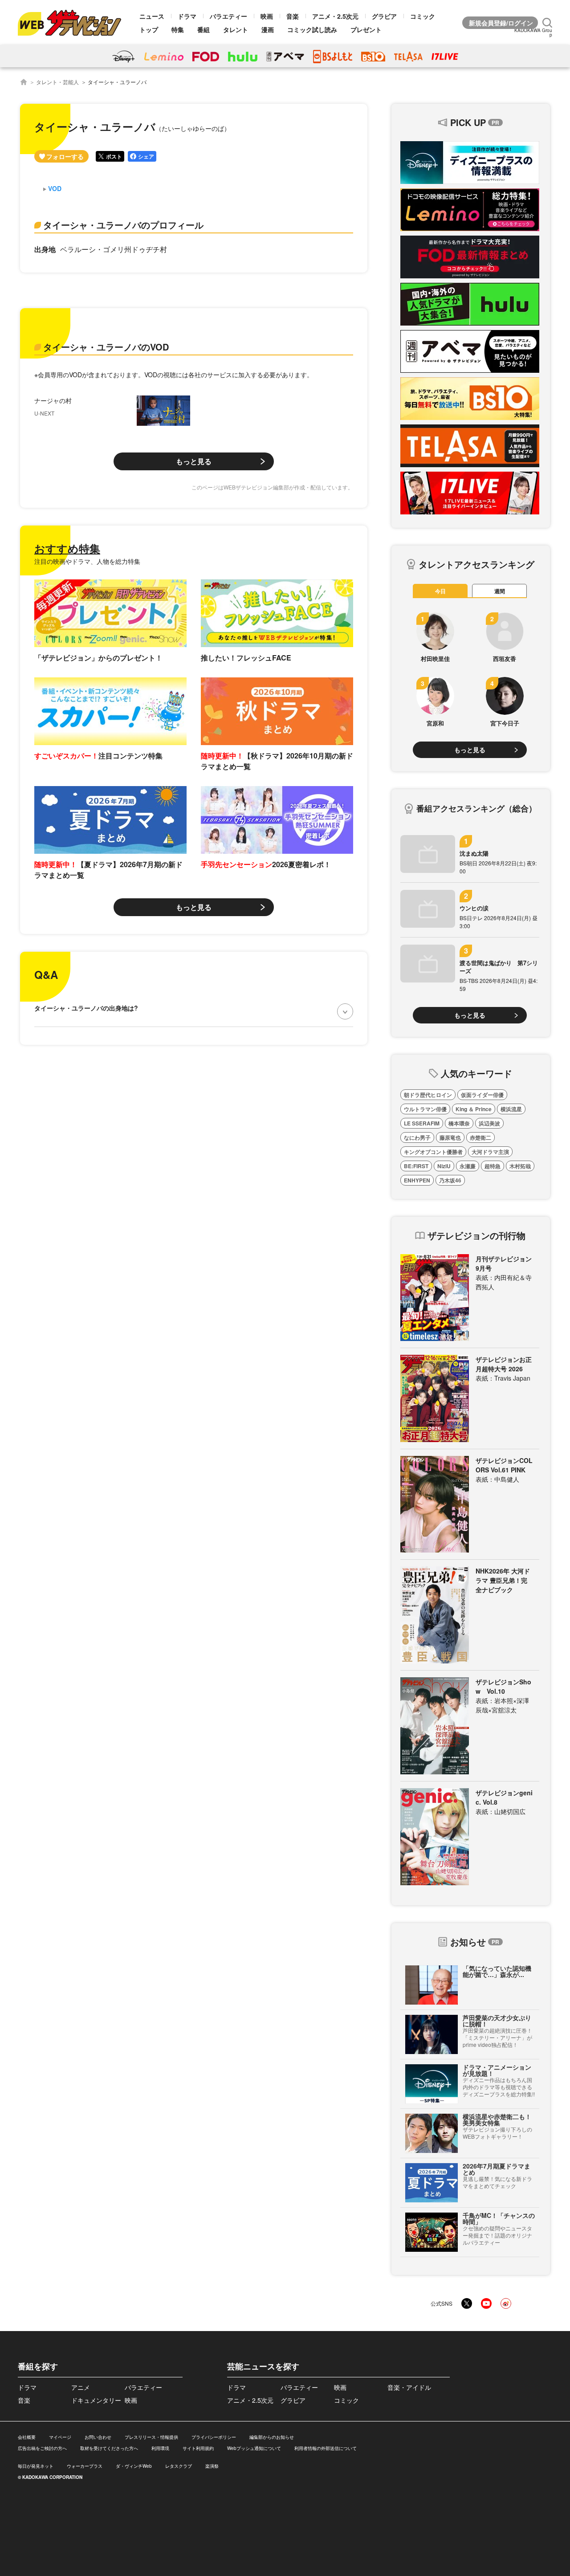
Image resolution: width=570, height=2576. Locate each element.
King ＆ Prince (474, 1109)
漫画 (268, 29)
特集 (178, 29)
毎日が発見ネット (36, 2466)
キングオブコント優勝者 (433, 1152)
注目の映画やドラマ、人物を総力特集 (87, 561)
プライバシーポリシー (214, 2437)
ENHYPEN (417, 1180)
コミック (423, 16)
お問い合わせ (98, 2437)
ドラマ (187, 16)
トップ (149, 29)
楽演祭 (212, 2466)
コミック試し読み (312, 29)
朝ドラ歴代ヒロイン (428, 1095)
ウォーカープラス (85, 2466)
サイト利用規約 (198, 2448)
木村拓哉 (520, 1166)
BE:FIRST (416, 1166)
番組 (204, 29)
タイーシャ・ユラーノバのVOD (106, 347)
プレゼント (366, 29)
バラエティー (228, 16)
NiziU (444, 1166)
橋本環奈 (459, 1123)
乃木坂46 (450, 1180)
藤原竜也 (450, 1137)
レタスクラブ (179, 2466)
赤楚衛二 (480, 1137)
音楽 (293, 16)
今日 (440, 591)
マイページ (60, 2437)
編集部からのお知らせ (272, 2437)
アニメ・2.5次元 (335, 16)
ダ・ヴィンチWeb (134, 2466)
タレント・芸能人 (57, 82)
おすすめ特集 (67, 548)
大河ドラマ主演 (490, 1152)
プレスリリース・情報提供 (151, 2437)
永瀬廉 (468, 1166)
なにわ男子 (417, 1137)
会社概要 (27, 2437)
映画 (267, 16)
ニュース (152, 16)
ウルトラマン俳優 (425, 1109)
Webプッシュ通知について (254, 2448)
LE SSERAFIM (422, 1123)
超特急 (493, 1166)
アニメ (81, 2387)
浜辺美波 (489, 1123)
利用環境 (160, 2448)
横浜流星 (511, 1109)
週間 (500, 591)
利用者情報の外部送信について (326, 2448)
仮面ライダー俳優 (482, 1095)
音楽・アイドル (409, 2387)
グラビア (384, 16)
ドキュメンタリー (96, 2400)
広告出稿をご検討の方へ (42, 2448)
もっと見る (194, 461)
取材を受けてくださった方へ (109, 2448)
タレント (236, 29)
